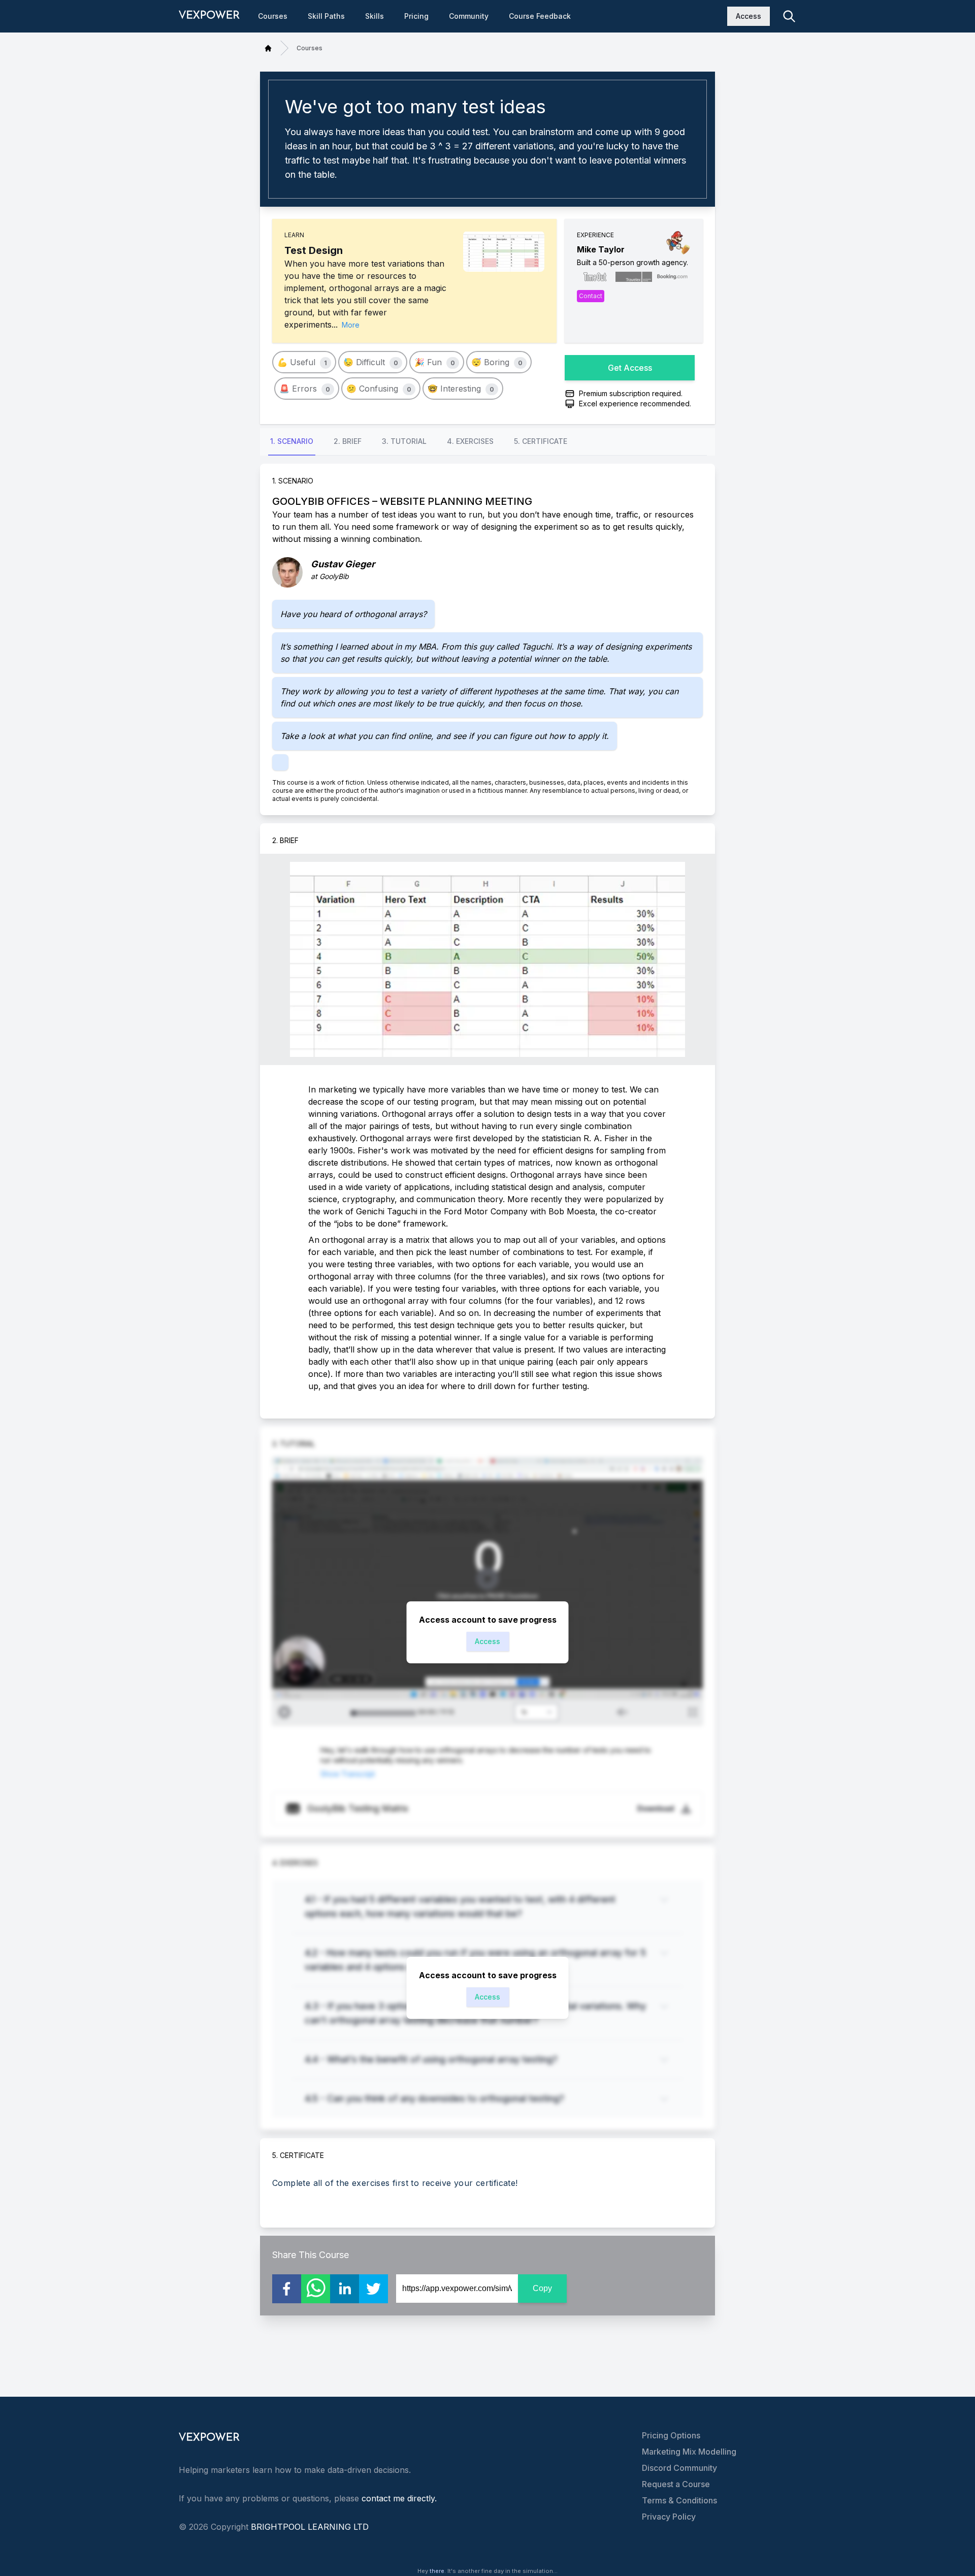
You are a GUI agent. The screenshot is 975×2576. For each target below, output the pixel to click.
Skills (375, 16)
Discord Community (679, 2468)
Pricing (416, 16)
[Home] (268, 48)
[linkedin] (345, 2289)
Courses (273, 16)
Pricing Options (671, 2435)
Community (469, 16)
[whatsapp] (316, 2289)
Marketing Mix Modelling (689, 2452)
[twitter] (373, 2289)
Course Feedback (540, 16)
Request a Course (676, 2484)
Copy (542, 2288)
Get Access (630, 368)
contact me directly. (399, 2498)
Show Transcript (348, 1774)
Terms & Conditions (679, 2500)
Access (749, 16)
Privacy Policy (669, 2517)
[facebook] (287, 2289)
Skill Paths (326, 16)
